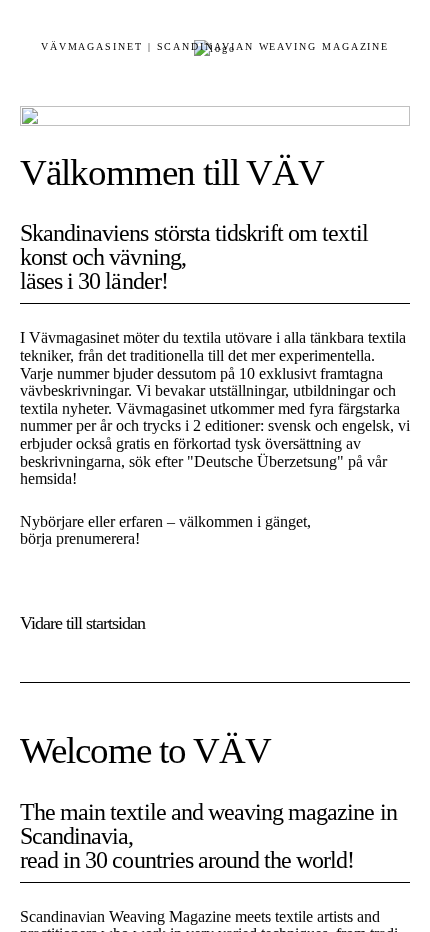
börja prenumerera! (80, 538)
